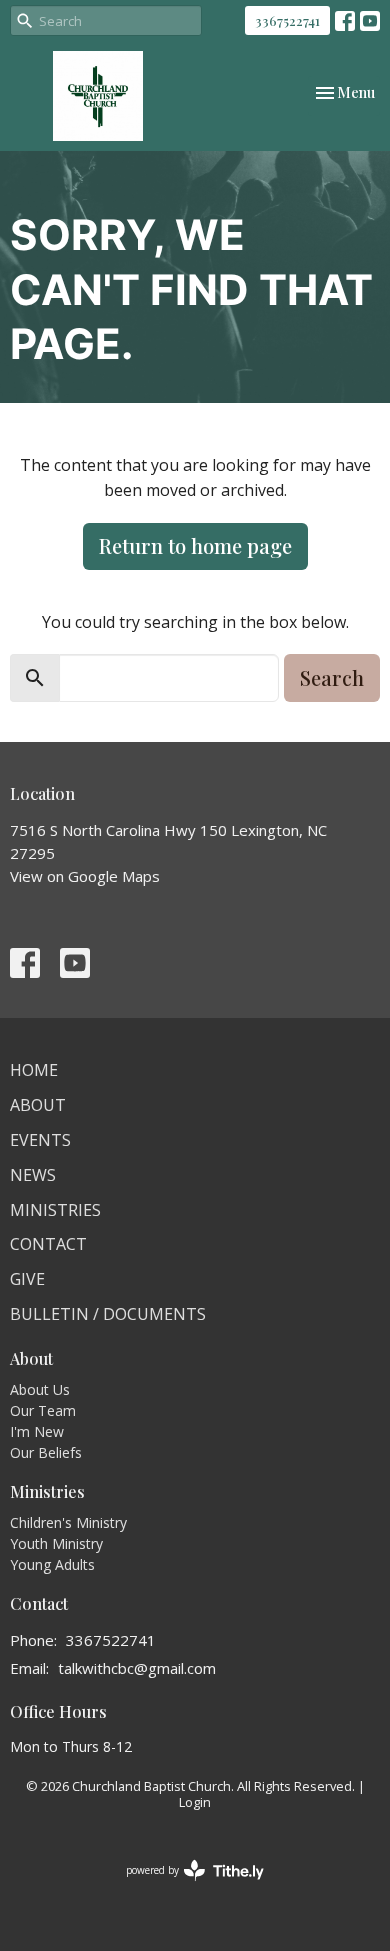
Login (195, 1802)
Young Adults (52, 1564)
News (33, 1175)
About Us (40, 1389)
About (38, 1105)
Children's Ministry (68, 1522)
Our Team (43, 1410)
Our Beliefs (46, 1452)
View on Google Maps (85, 876)
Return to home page (195, 545)
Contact (48, 1244)
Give (27, 1279)
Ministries (55, 1210)
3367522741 (287, 20)
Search (332, 677)
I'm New (37, 1431)
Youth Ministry (56, 1543)
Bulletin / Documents (108, 1314)
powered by (184, 1887)
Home (34, 1070)
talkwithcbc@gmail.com (137, 1668)
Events (40, 1140)
